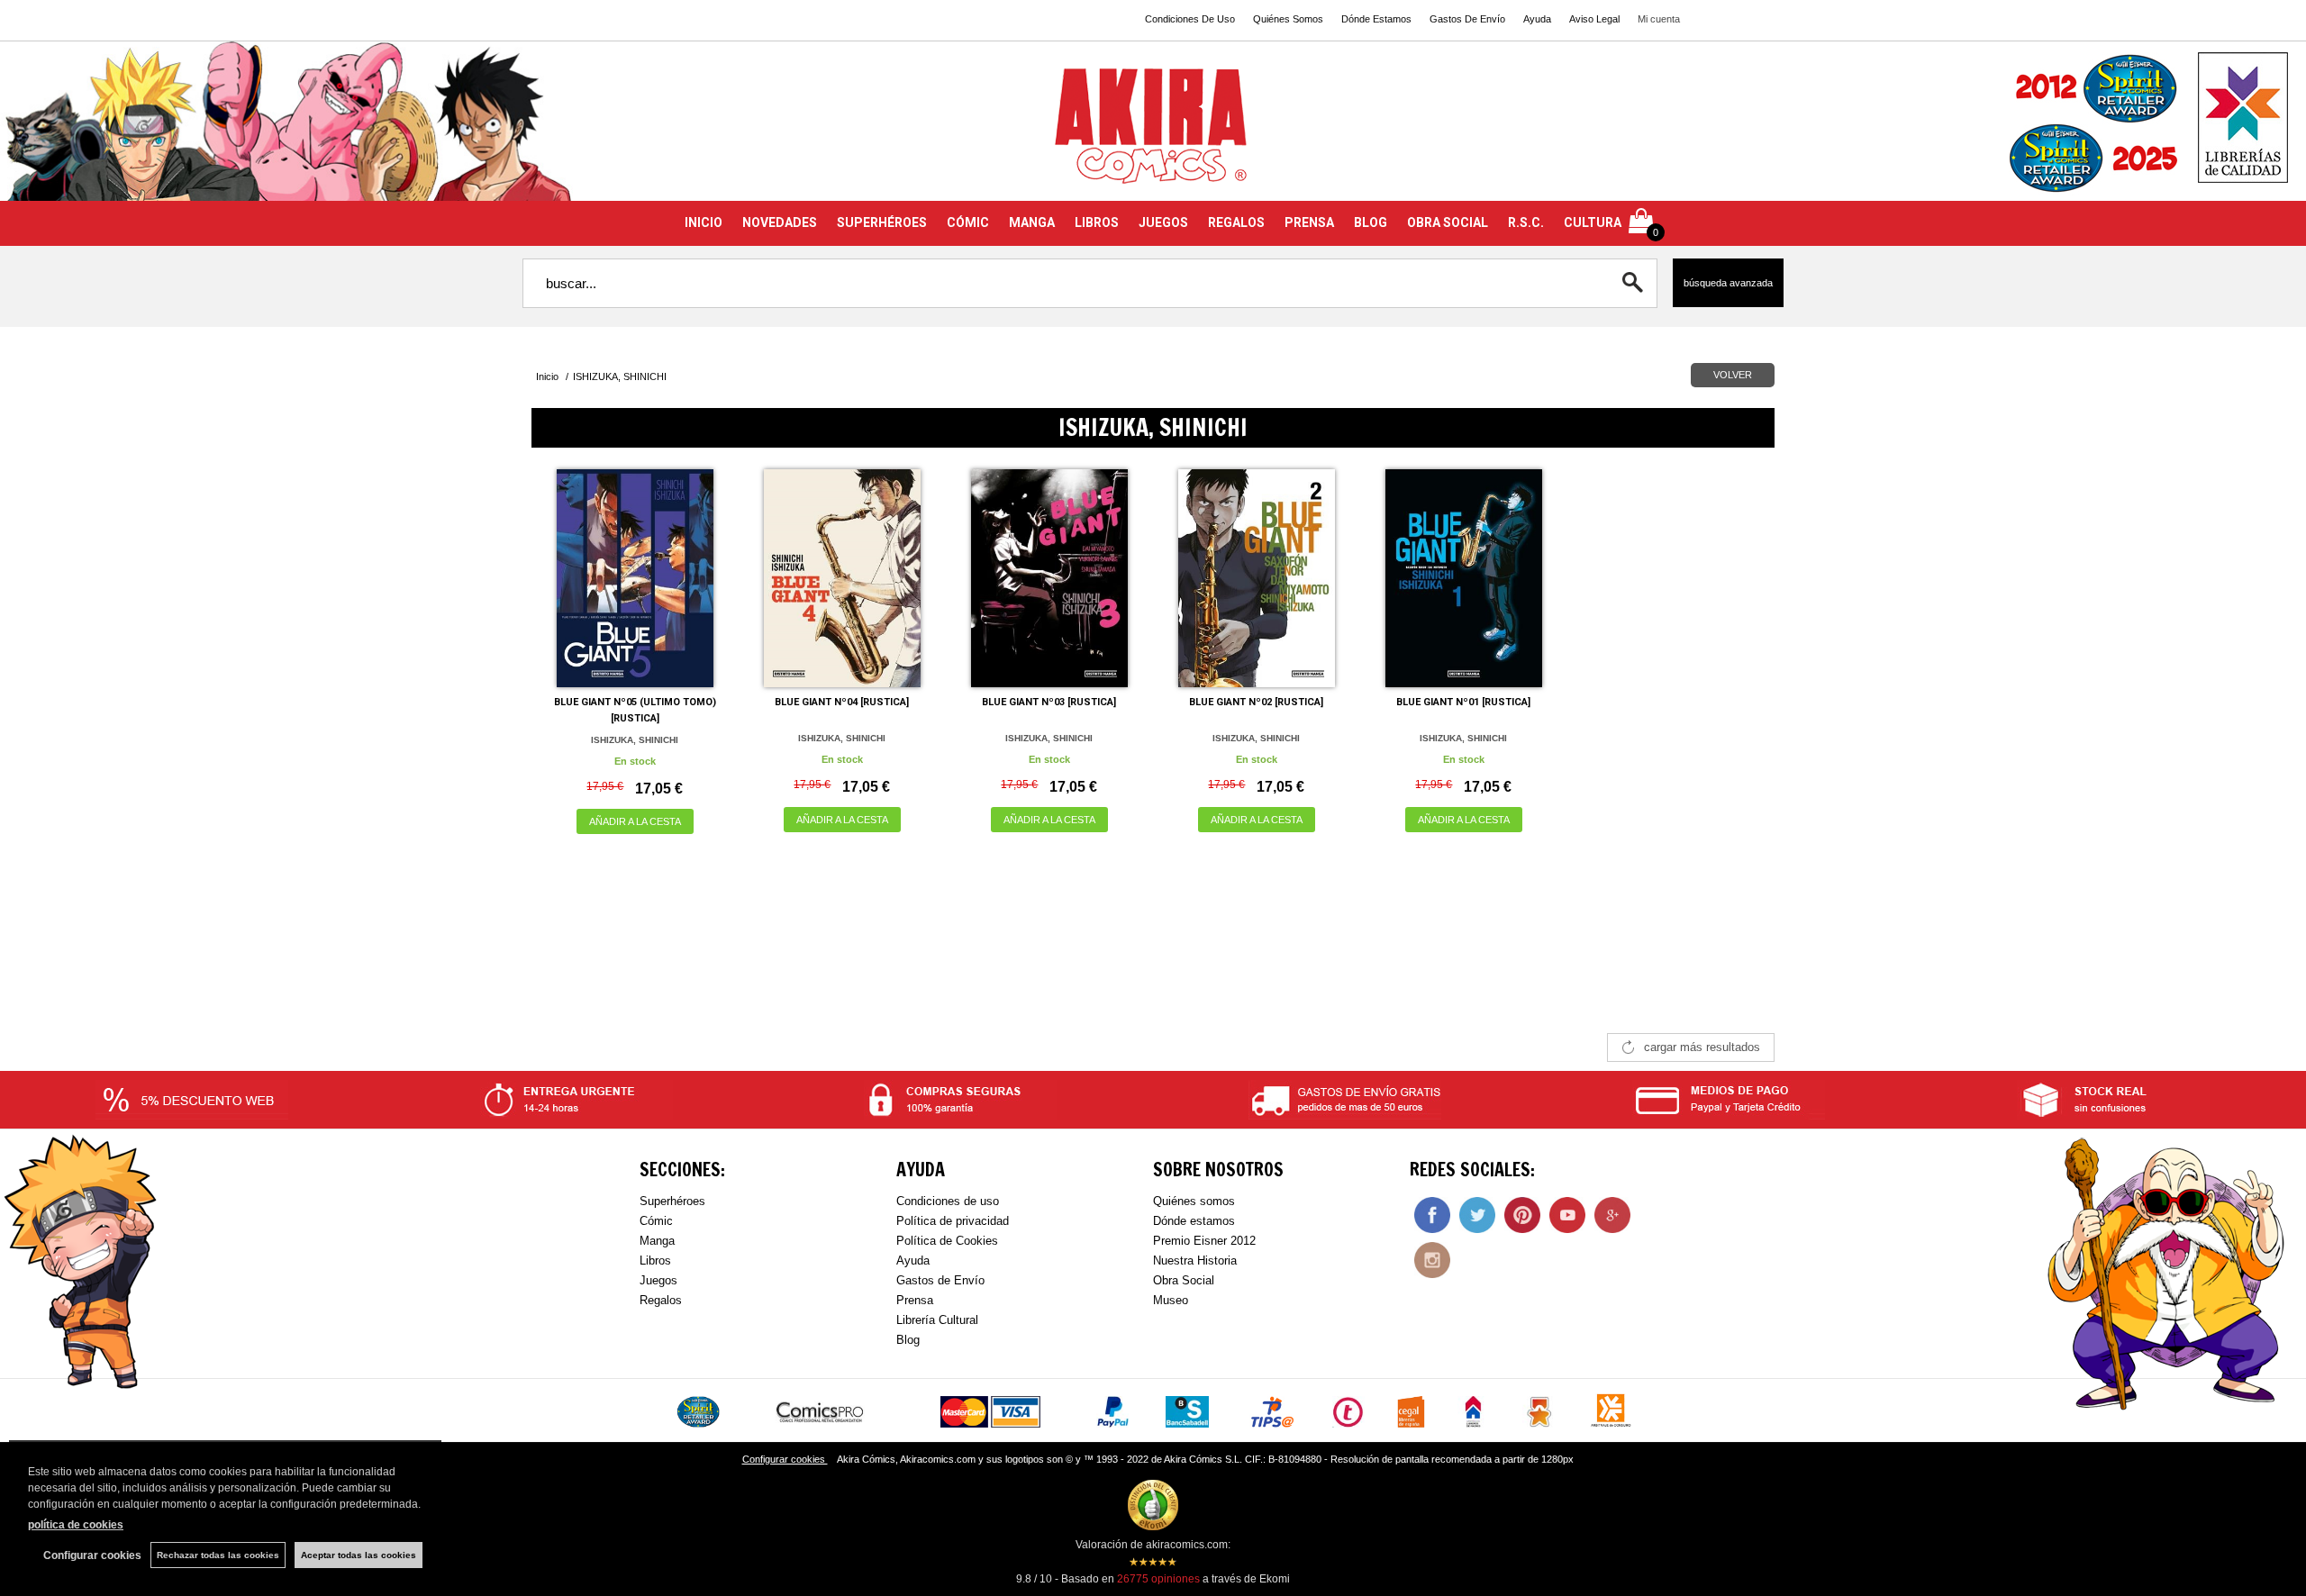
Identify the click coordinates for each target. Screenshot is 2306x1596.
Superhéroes (672, 1201)
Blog (908, 1340)
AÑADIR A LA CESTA (635, 821)
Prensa (915, 1300)
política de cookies (76, 1525)
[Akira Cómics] (1153, 132)
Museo (1171, 1300)
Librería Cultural (937, 1320)
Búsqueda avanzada (1728, 283)
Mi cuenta (1659, 19)
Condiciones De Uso (1190, 19)
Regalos (661, 1300)
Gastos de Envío (940, 1280)
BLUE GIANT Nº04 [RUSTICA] (842, 702)
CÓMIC (968, 222)
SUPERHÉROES (882, 222)
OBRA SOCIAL (1448, 222)
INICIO (704, 222)
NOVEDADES (780, 222)
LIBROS (1097, 222)
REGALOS (1236, 222)
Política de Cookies (947, 1241)
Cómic (656, 1221)
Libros (655, 1260)
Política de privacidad (953, 1221)
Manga (657, 1241)
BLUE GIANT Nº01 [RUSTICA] (1463, 702)
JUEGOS (1163, 222)
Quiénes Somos (1288, 19)
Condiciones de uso (948, 1201)
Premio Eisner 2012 (1204, 1241)
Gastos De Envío (1467, 19)
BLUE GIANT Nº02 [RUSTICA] (1256, 702)
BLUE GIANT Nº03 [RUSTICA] (1049, 702)
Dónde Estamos (1376, 19)
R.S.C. (1526, 222)
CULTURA (1593, 222)
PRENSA (1309, 222)
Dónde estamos (1194, 1221)
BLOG (1371, 222)
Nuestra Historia (1195, 1260)
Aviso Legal (1594, 19)
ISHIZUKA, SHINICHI (635, 740)
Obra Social (1184, 1280)
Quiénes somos (1194, 1201)
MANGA (1032, 222)
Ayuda (1537, 19)
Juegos (658, 1280)
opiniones (1158, 1579)
